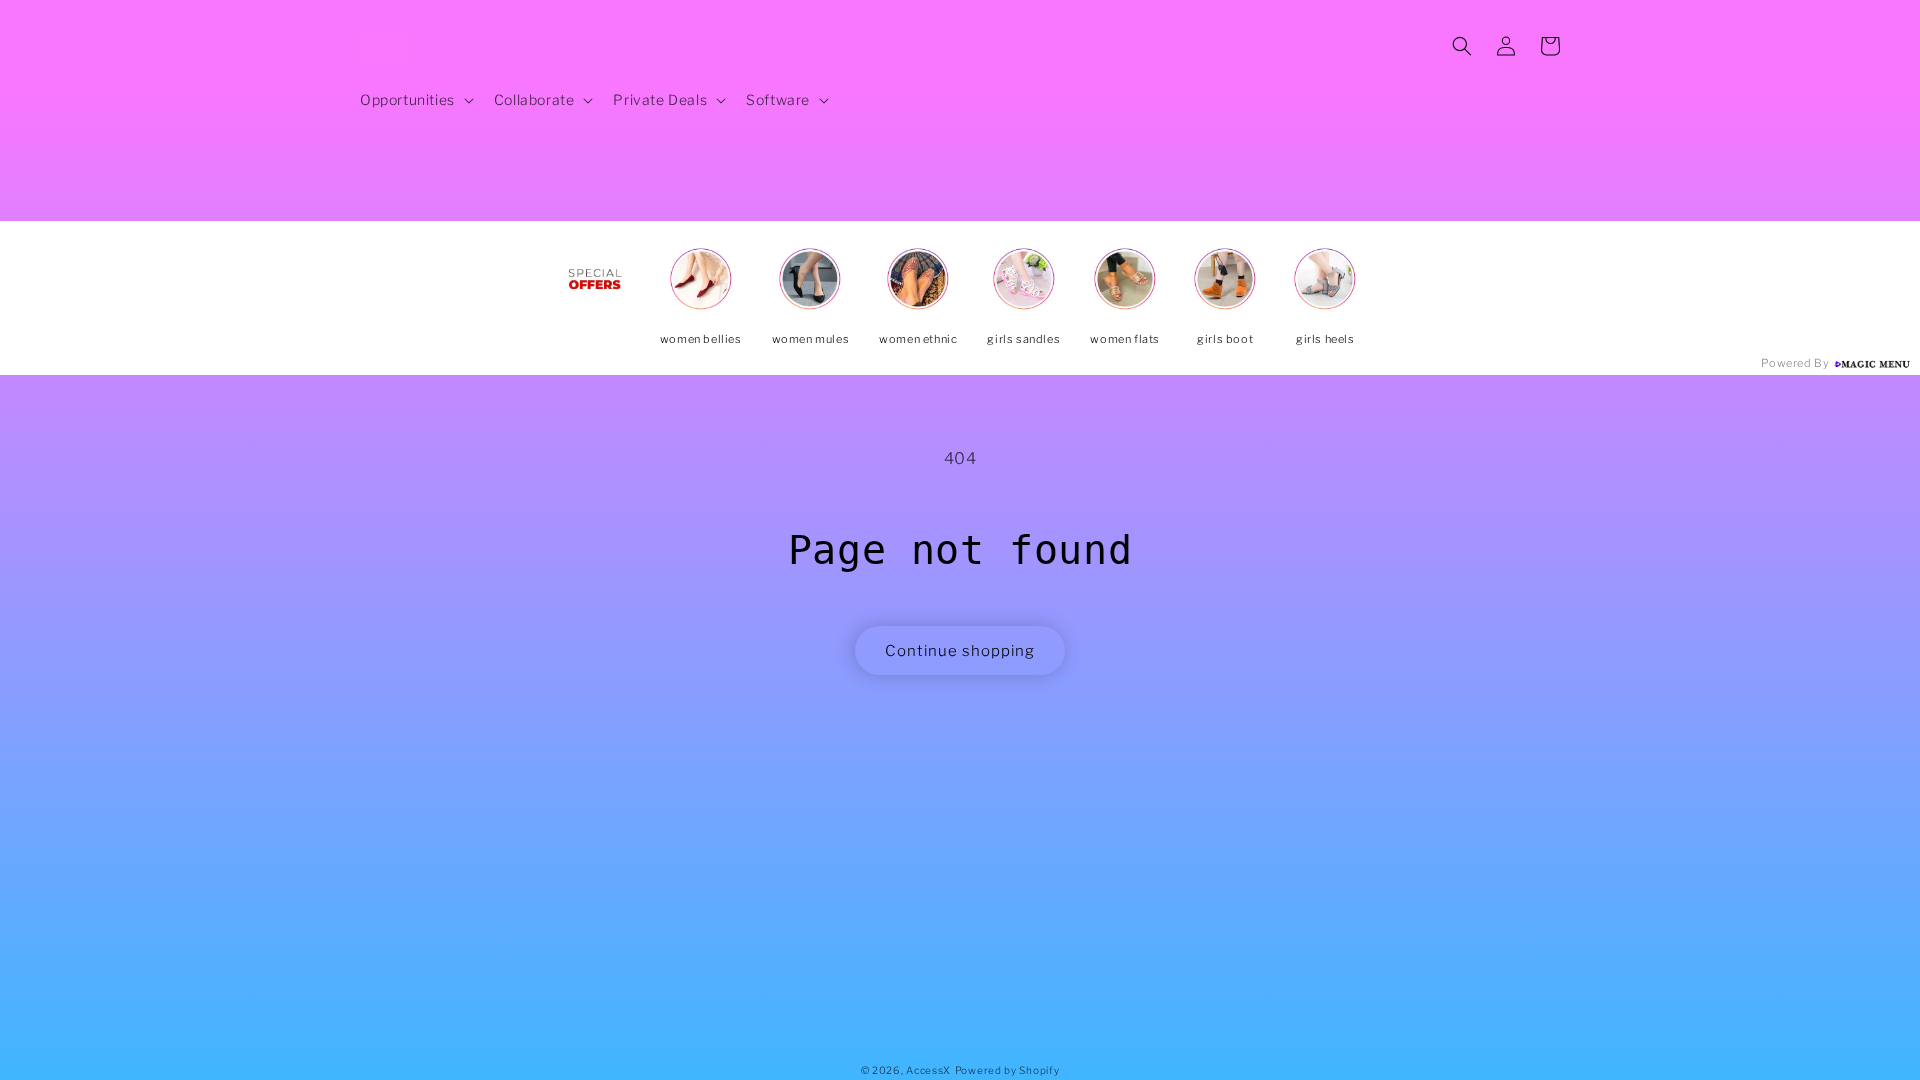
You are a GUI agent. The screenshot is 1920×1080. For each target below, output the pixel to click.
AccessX (928, 1070)
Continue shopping (960, 651)
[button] (415, 100)
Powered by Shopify (1007, 1070)
